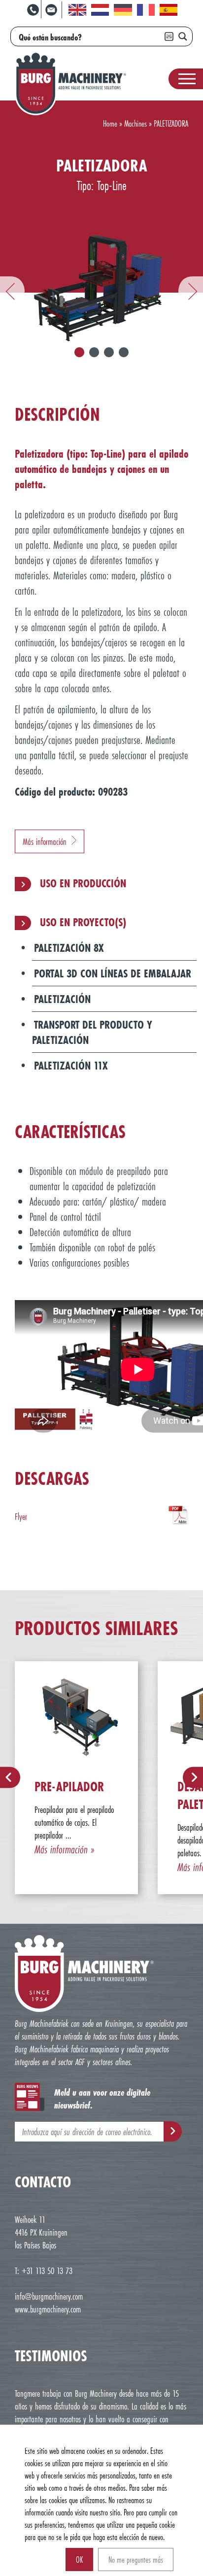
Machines (135, 123)
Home (110, 123)
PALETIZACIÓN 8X (69, 948)
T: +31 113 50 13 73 (44, 2271)
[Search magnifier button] (183, 36)
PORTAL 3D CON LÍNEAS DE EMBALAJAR (113, 973)
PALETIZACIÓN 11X (71, 1065)
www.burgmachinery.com (48, 2309)
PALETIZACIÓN (62, 999)
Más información (45, 841)
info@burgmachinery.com (49, 2296)
